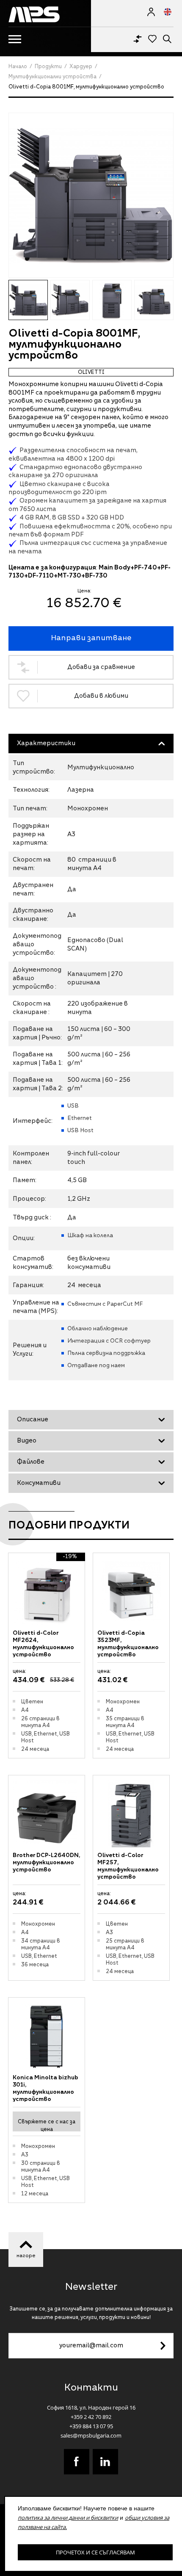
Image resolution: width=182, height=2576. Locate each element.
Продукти (48, 67)
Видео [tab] (27, 1441)
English (164, 12)
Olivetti (91, 373)
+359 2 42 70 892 (91, 2417)
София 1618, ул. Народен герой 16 (91, 2407)
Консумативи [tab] (39, 1483)
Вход (151, 12)
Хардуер (81, 67)
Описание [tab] (33, 1420)
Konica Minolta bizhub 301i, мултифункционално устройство (45, 2088)
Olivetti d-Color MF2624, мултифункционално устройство (43, 1644)
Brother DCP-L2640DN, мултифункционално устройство (46, 1863)
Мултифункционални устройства (52, 77)
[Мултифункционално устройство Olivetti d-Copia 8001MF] (91, 195)
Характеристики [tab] (46, 744)
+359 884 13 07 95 (91, 2426)
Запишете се (163, 2346)
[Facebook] (77, 2462)
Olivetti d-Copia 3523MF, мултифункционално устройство (128, 1644)
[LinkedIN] (105, 2462)
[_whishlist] (152, 38)
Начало (18, 67)
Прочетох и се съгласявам (95, 2552)
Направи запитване (91, 638)
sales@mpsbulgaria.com (91, 2435)
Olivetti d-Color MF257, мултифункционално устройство (128, 1866)
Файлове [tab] (31, 1462)
